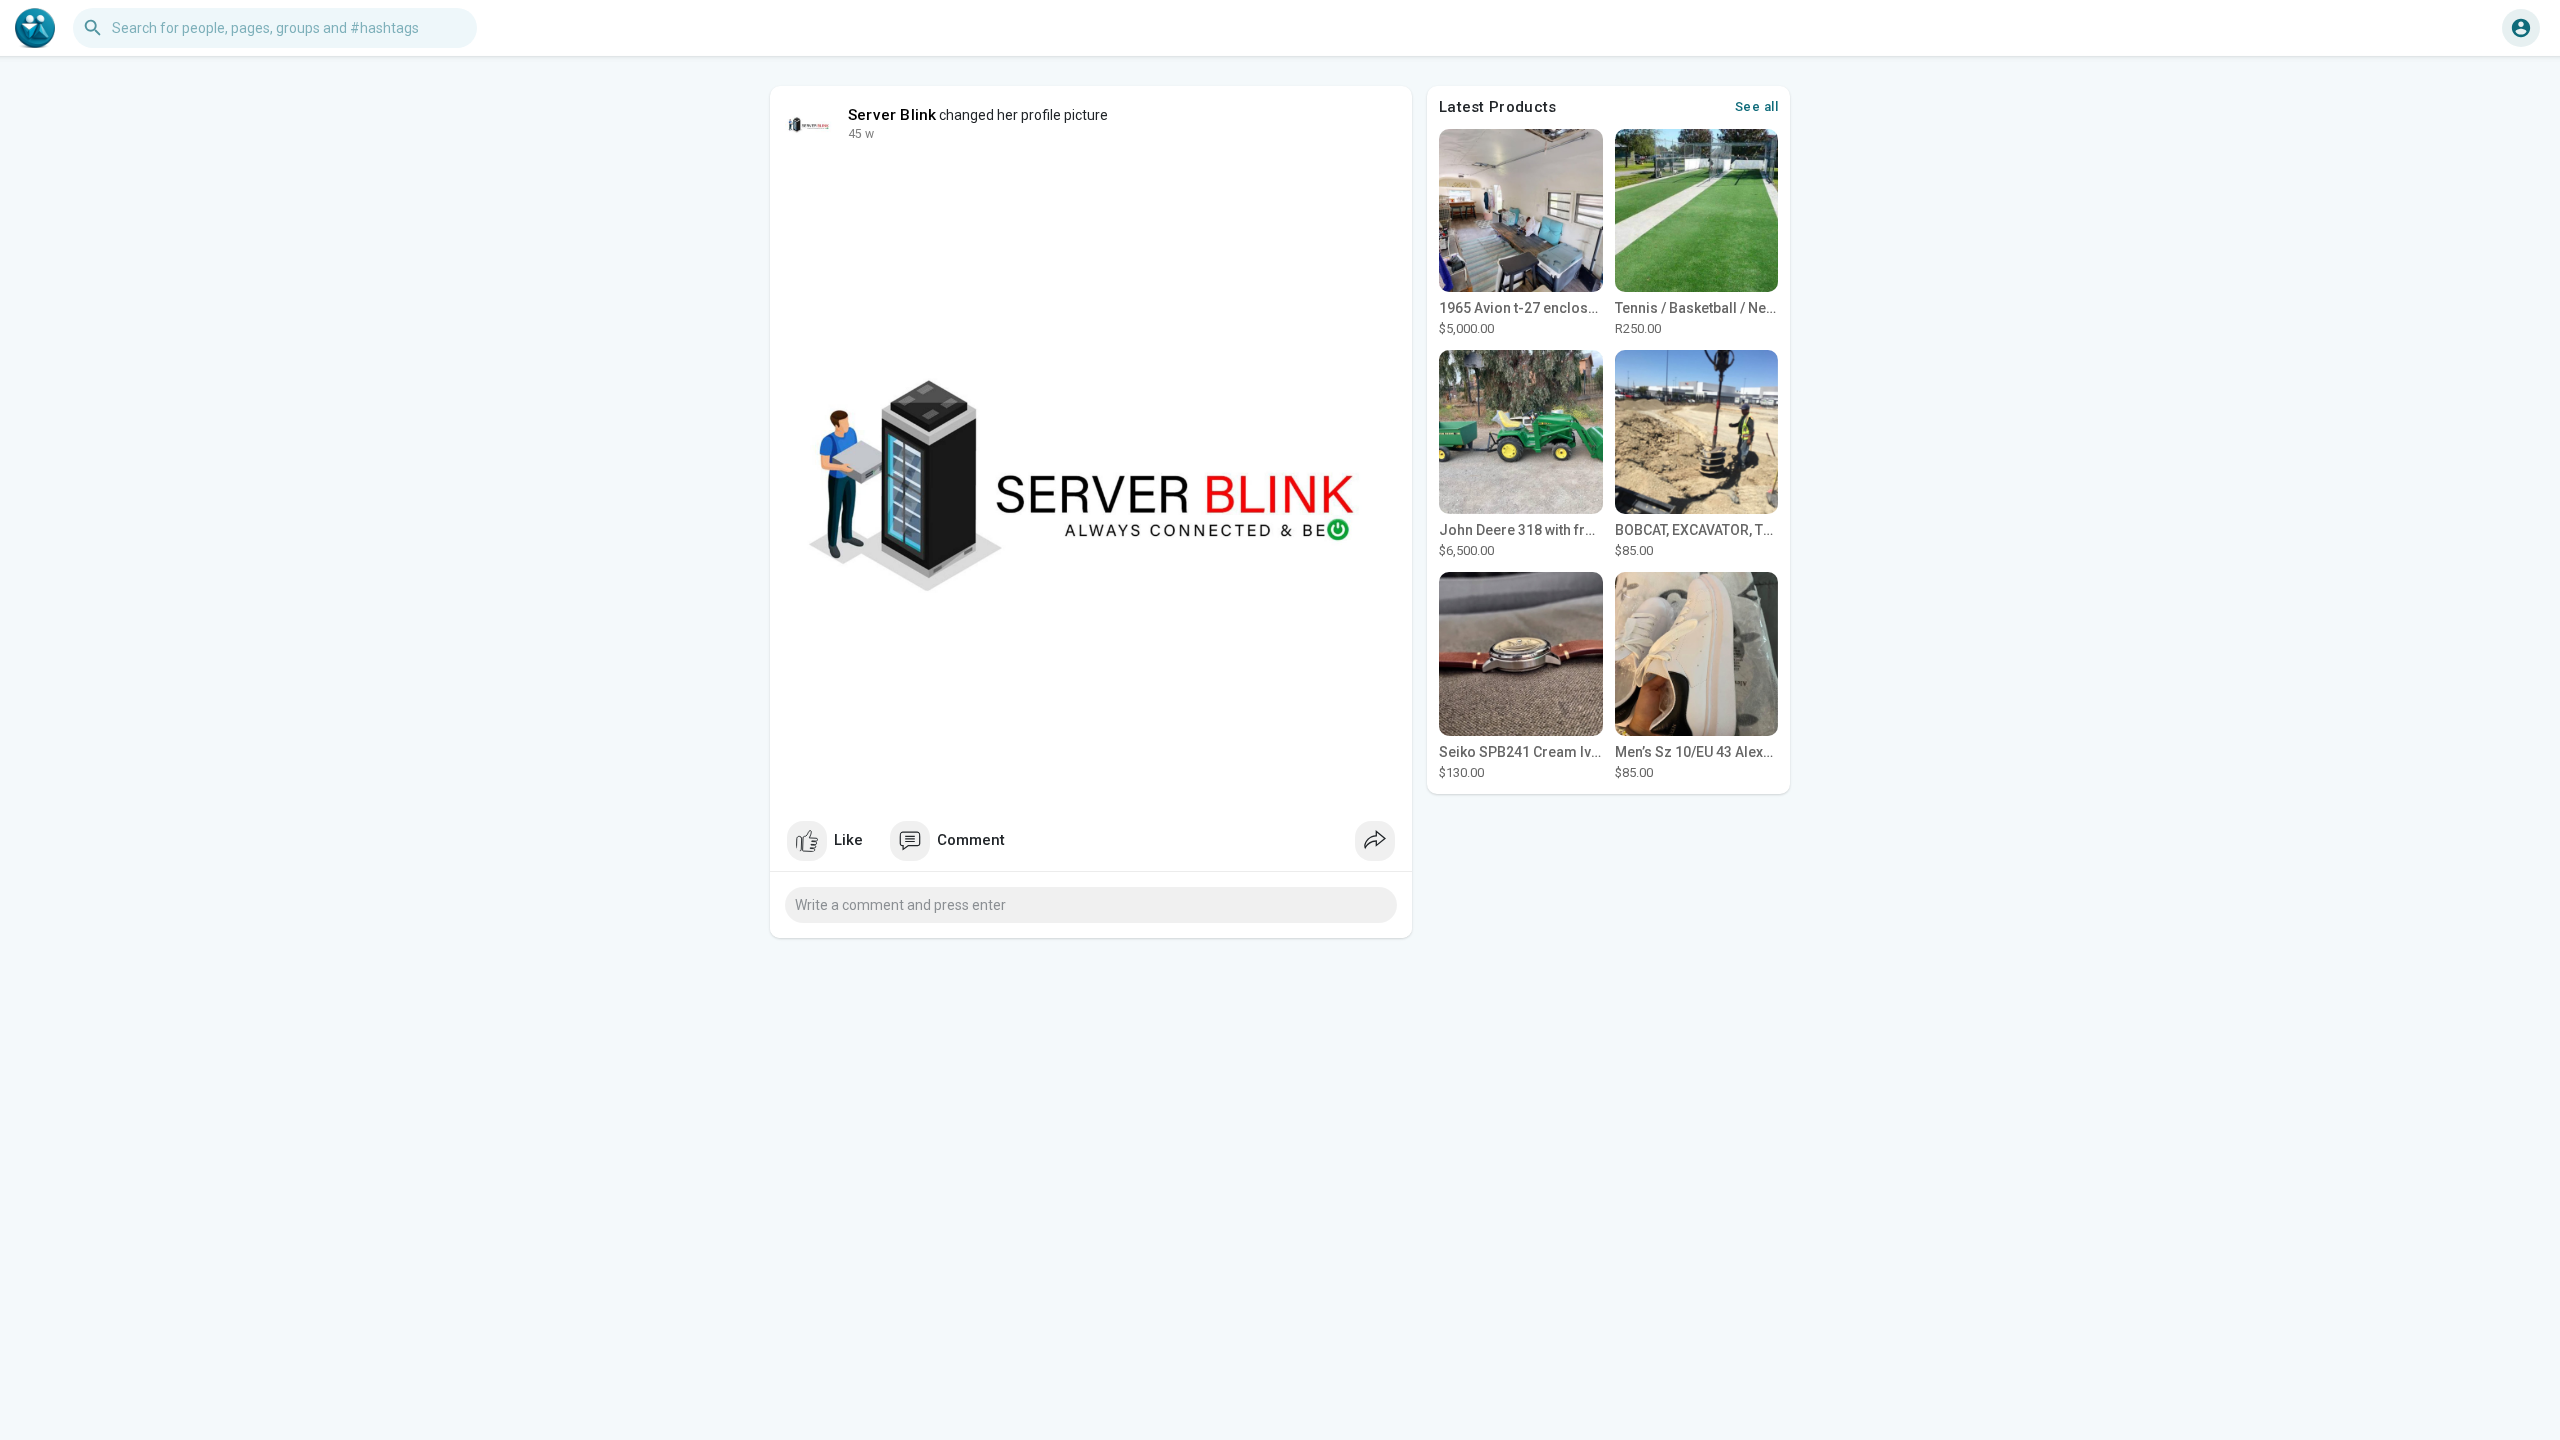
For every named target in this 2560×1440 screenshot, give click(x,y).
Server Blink (892, 115)
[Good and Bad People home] (35, 28)
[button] (2521, 28)
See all (1757, 106)
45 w (861, 134)
